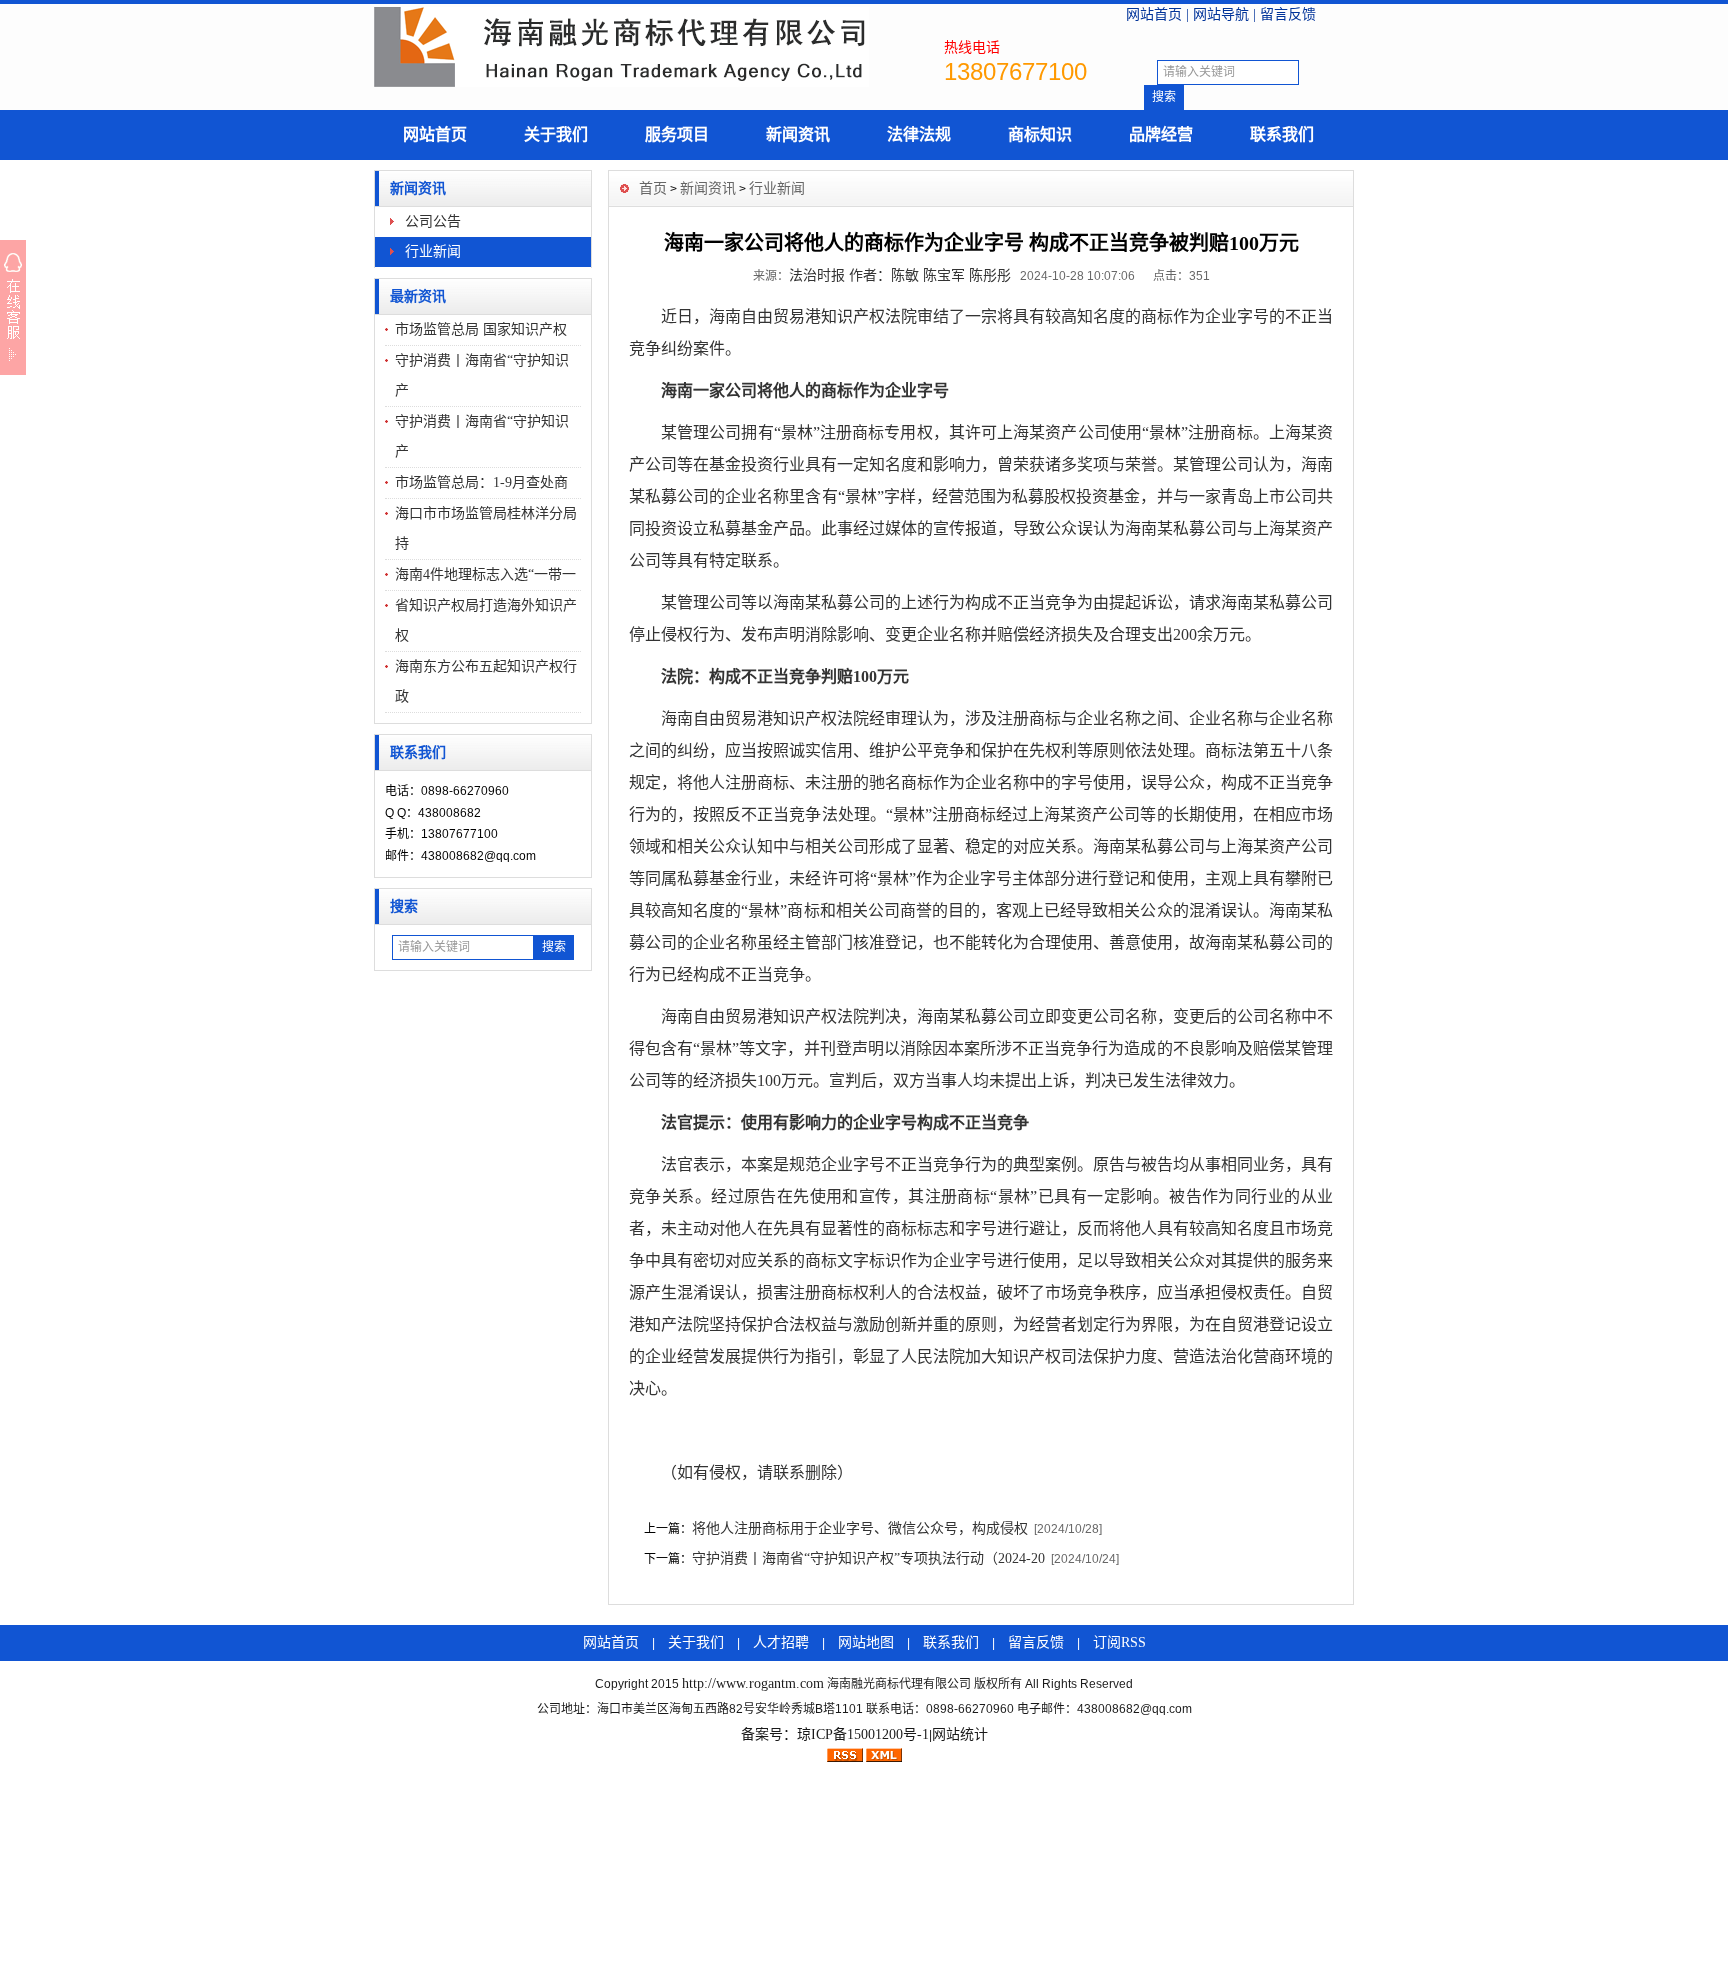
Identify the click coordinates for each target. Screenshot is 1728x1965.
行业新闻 (433, 251)
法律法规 (919, 134)
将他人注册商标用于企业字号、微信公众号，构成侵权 (860, 1528)
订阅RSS (1119, 1642)
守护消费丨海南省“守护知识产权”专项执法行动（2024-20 (868, 1558)
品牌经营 (1161, 134)
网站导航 (1221, 14)
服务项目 (677, 134)
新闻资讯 (798, 134)
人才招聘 (781, 1642)
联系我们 (1282, 134)
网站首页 (1154, 14)
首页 (653, 188)
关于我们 (556, 134)
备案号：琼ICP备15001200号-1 (835, 1734)
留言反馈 (1288, 14)
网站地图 (866, 1642)
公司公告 (433, 221)
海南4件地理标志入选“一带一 (485, 574)
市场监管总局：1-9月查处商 (481, 482)
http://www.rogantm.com (753, 1683)
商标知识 (1040, 134)
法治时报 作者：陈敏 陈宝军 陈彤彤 (900, 275)
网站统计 (960, 1734)
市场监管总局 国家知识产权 (481, 329)
